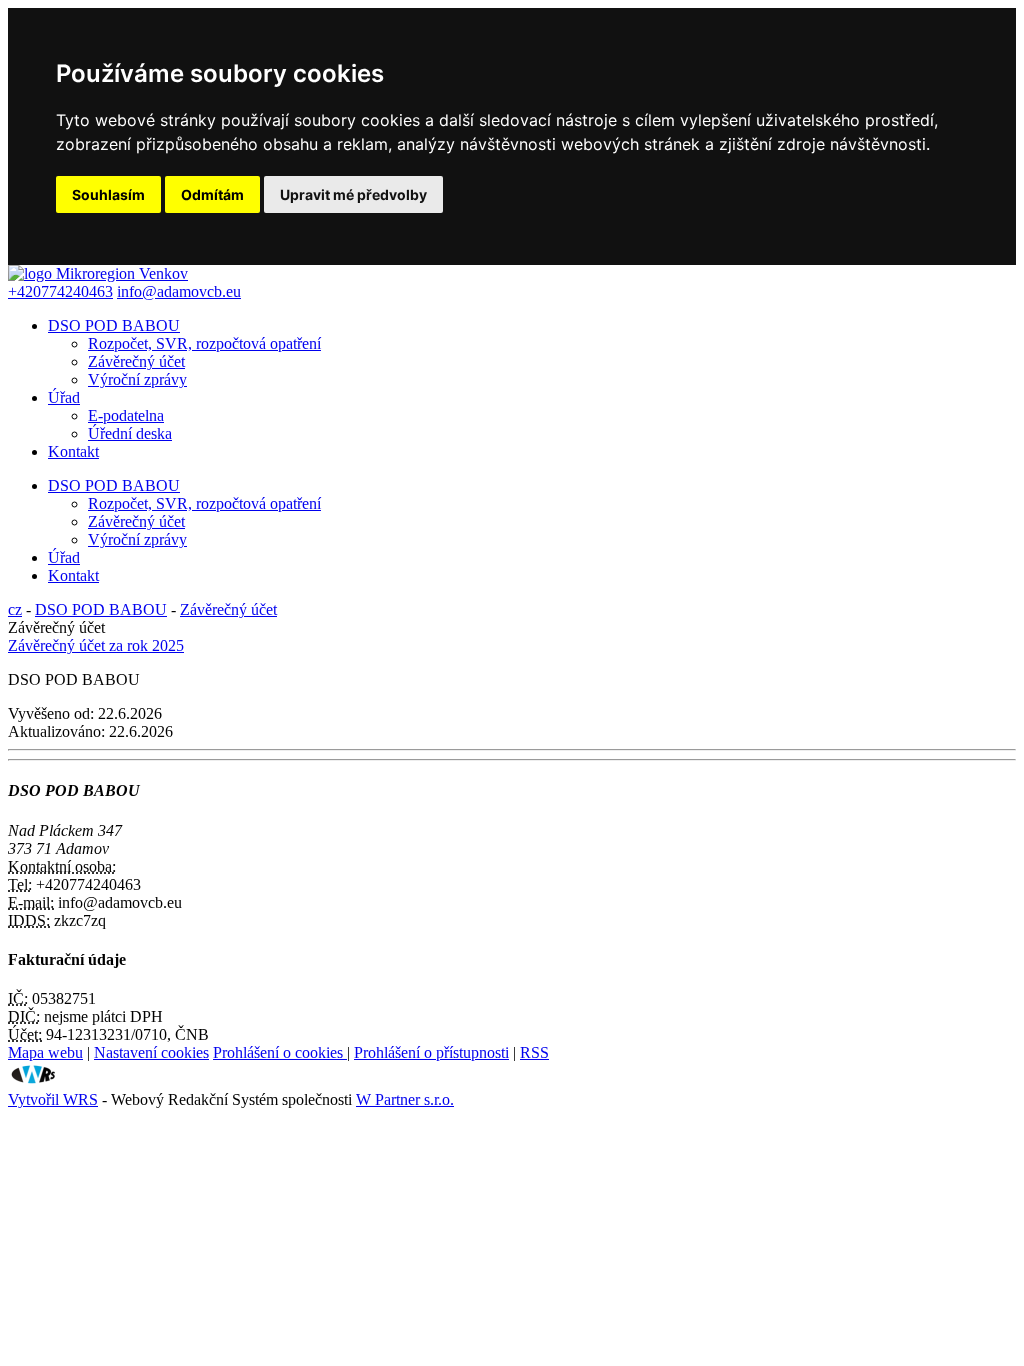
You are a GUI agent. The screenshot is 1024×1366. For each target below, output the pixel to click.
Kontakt (73, 451)
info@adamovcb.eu (179, 291)
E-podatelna (126, 415)
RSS (534, 1052)
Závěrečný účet (136, 361)
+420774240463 (60, 291)
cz (15, 609)
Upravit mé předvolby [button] (353, 194)
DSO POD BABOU (114, 325)
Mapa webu (45, 1052)
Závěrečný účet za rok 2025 (96, 645)
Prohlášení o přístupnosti (431, 1052)
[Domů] (98, 273)
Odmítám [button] (212, 194)
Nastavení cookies (151, 1052)
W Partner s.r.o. (405, 1099)
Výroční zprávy (137, 379)
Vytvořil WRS (53, 1099)
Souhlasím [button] (108, 194)
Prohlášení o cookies (280, 1052)
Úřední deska (130, 433)
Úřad (64, 397)
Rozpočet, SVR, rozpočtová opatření (204, 343)
